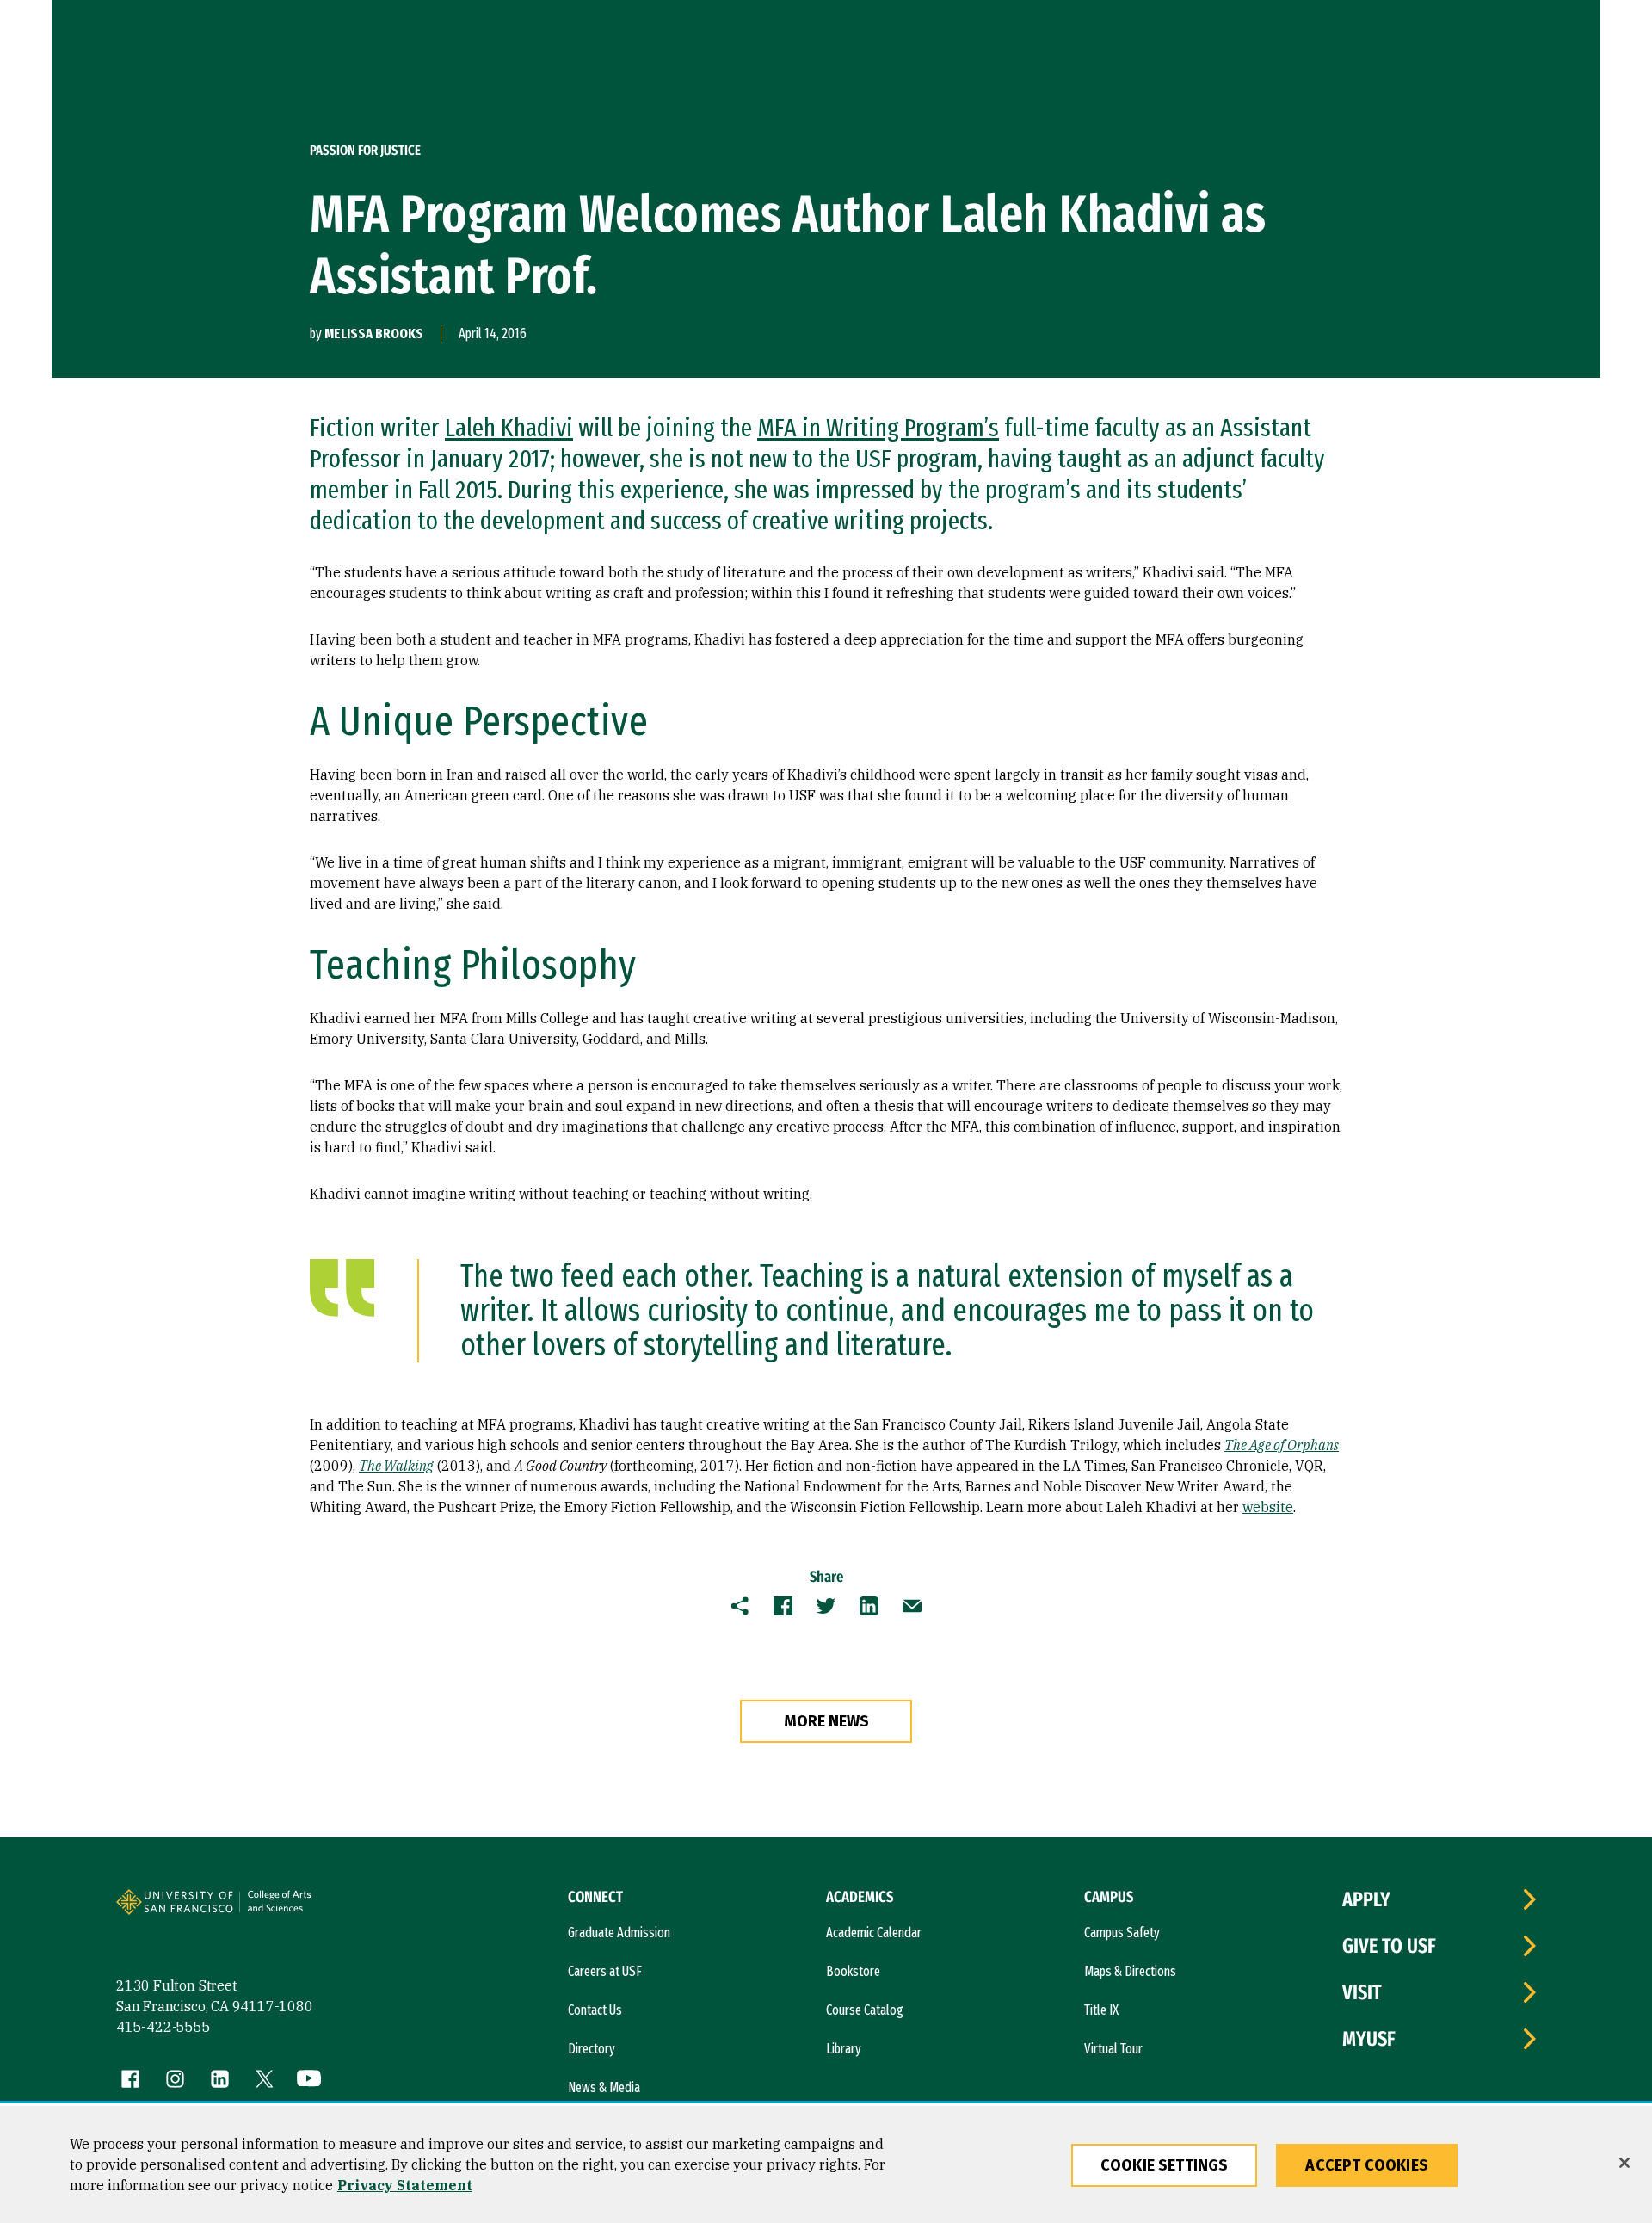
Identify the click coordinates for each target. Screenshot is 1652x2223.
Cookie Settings (1165, 2165)
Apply (1366, 1899)
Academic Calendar (874, 1933)
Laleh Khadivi (509, 428)
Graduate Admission (619, 1933)
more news (826, 1721)
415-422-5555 (163, 2027)
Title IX (1101, 2010)
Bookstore (853, 1971)
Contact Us (595, 2010)
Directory (592, 2049)
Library (844, 2049)
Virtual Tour (1113, 2049)
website (1268, 1507)
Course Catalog (865, 2010)
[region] (826, 2164)
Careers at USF (605, 1971)
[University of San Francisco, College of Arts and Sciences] (303, 1909)
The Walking (396, 1466)
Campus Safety (1122, 1933)
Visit (1362, 1992)
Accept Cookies (1367, 2165)
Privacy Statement (405, 2185)
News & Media (604, 2087)
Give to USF (1389, 1946)
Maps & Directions (1130, 1971)
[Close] (1624, 2163)
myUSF (1369, 2039)
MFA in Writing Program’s (878, 428)
